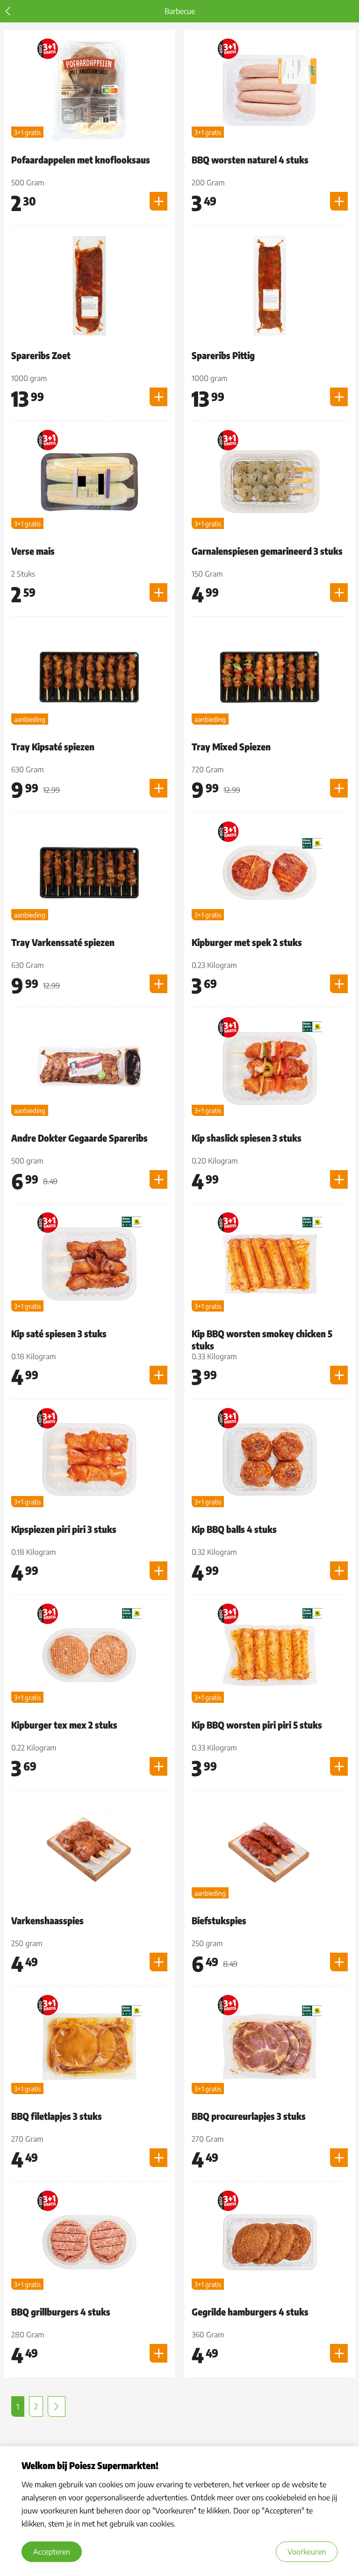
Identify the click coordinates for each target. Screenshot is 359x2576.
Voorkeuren (307, 2552)
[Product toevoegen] (158, 201)
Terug (8, 11)
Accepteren (52, 2552)
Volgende (57, 2407)
